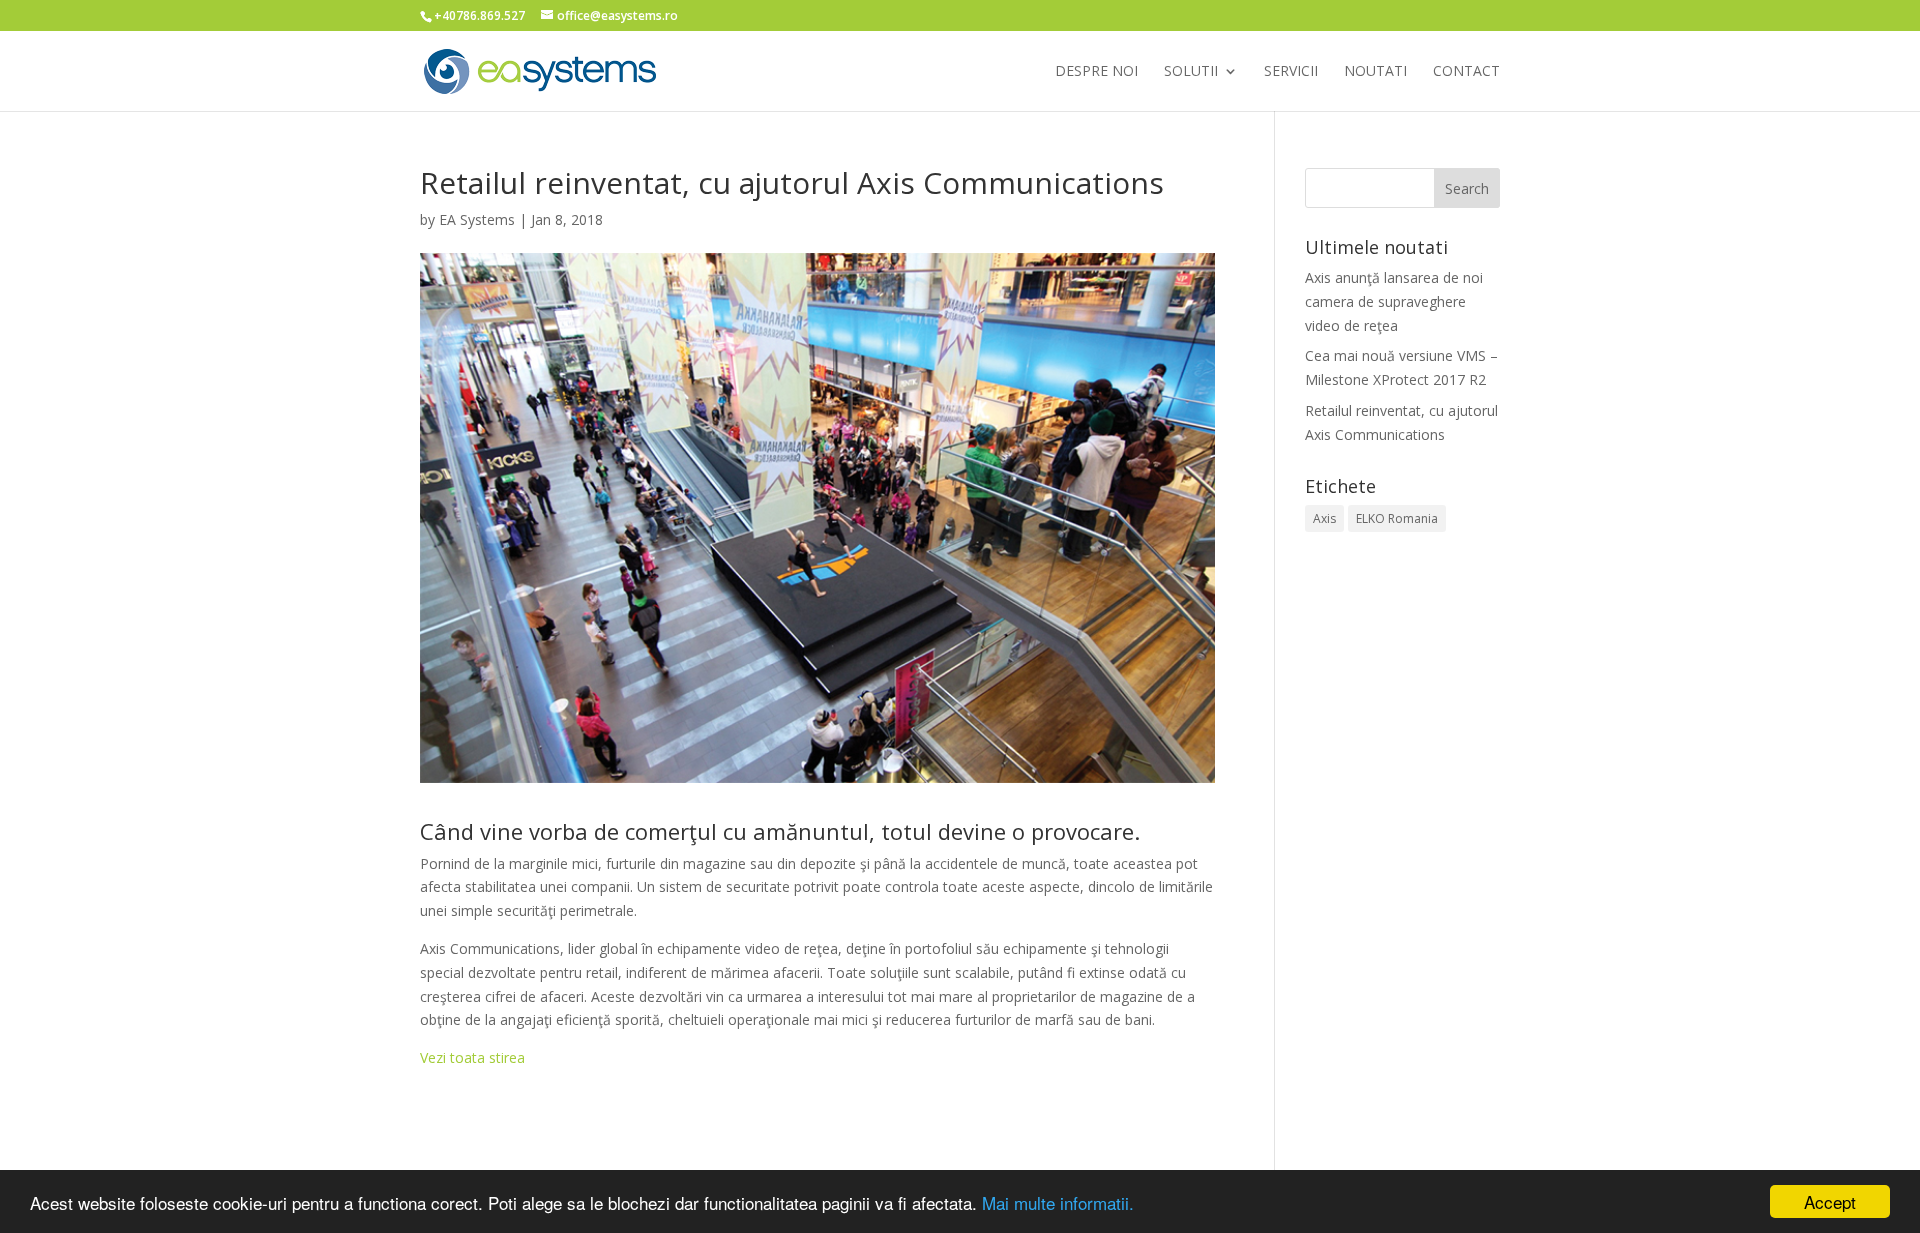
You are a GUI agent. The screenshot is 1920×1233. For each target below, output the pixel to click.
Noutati (1375, 70)
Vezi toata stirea (472, 1057)
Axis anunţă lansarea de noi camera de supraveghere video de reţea (1394, 301)
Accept (1830, 1201)
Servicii (1291, 70)
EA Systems (477, 219)
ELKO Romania (1397, 518)
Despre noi (1096, 70)
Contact (1466, 70)
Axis (1324, 518)
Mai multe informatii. (1058, 1202)
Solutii (1191, 70)
